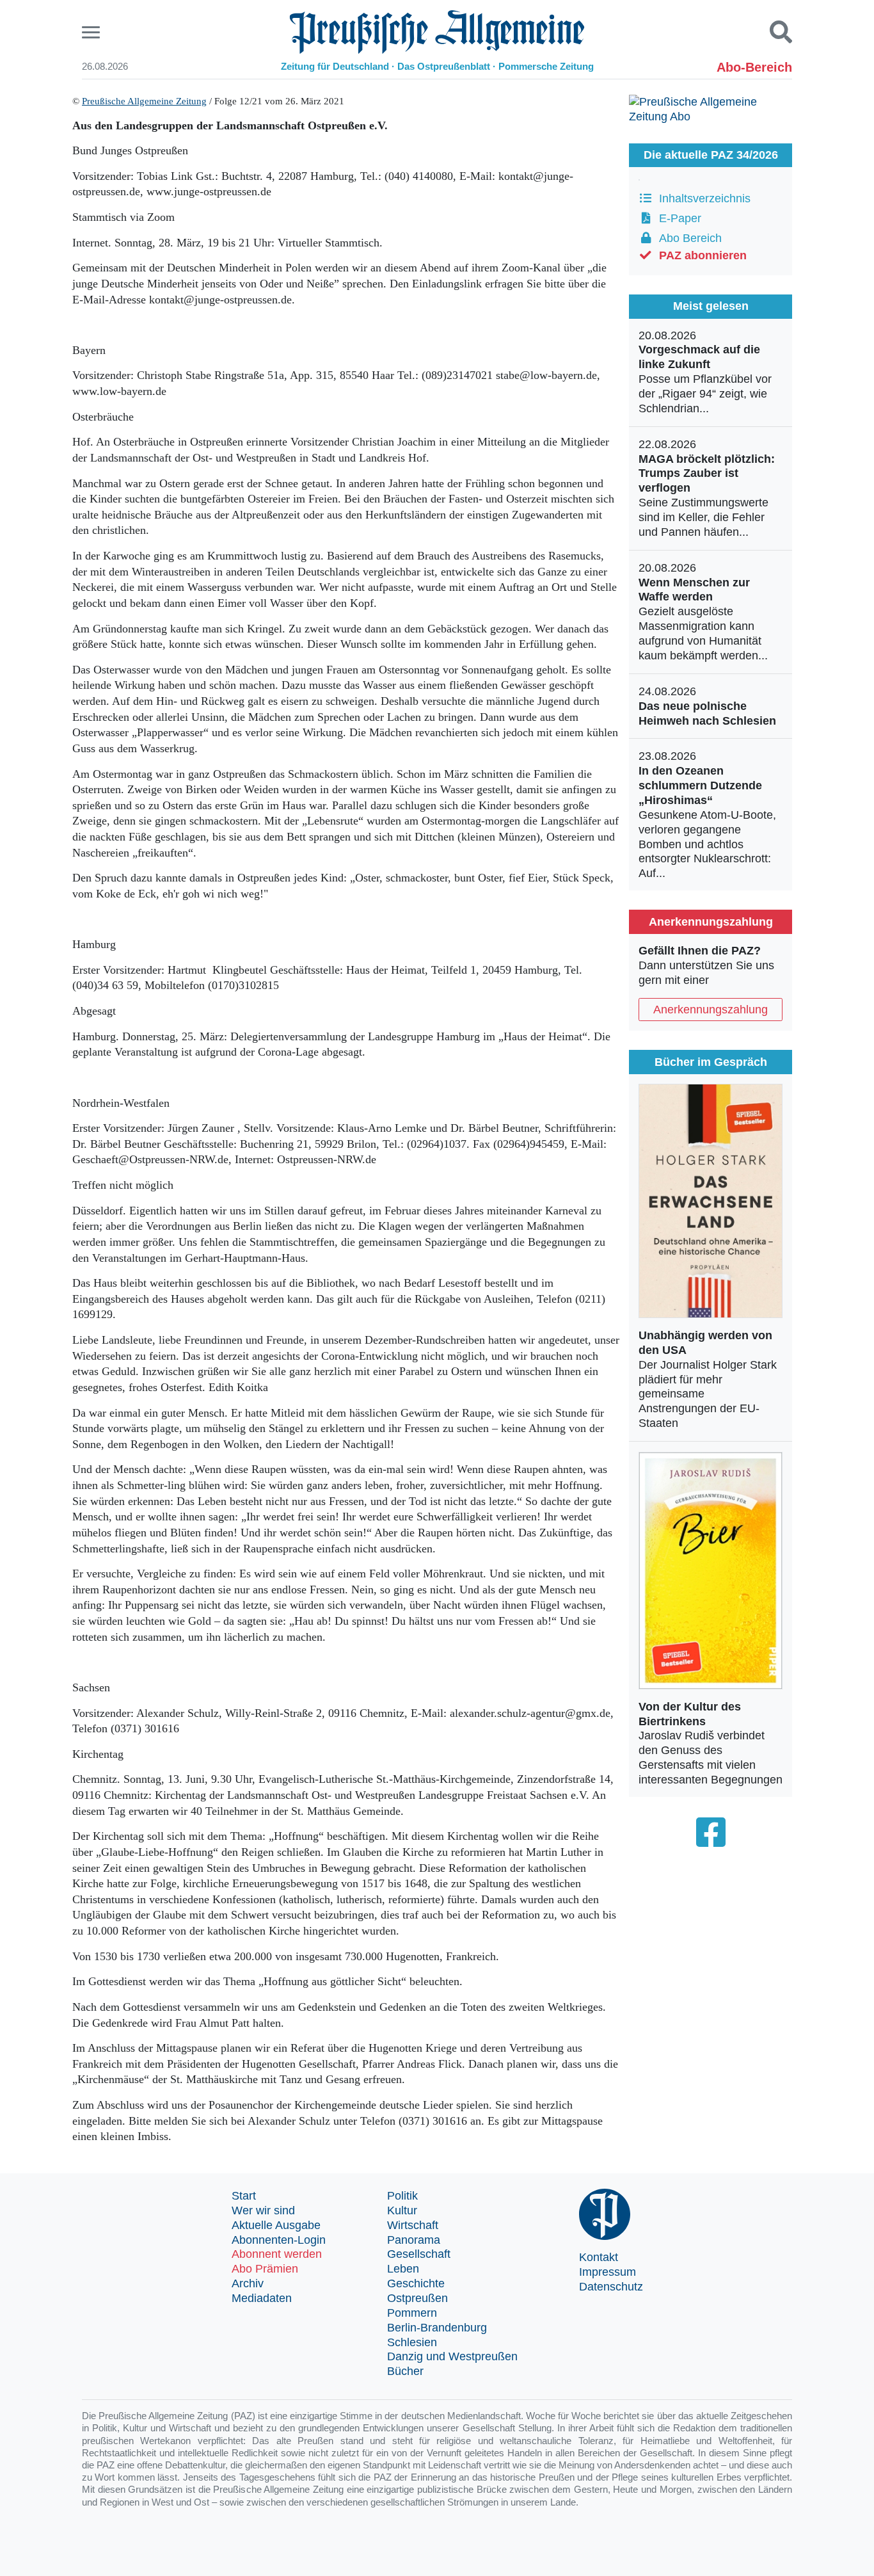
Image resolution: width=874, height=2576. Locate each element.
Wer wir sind (263, 2210)
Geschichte (416, 2283)
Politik (402, 2196)
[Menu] (92, 32)
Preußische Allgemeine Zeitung (144, 101)
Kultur (402, 2210)
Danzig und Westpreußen (452, 2356)
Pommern (412, 2313)
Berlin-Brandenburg (437, 2328)
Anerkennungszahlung (711, 1010)
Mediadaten (262, 2298)
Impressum (608, 2272)
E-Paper (677, 218)
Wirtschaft (413, 2225)
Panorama (414, 2240)
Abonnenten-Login (279, 2240)
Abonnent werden (277, 2254)
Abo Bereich (687, 238)
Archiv (248, 2283)
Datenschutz (611, 2287)
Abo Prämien (265, 2269)
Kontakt (599, 2257)
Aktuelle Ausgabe (276, 2225)
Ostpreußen (417, 2298)
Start (244, 2196)
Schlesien (412, 2342)
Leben (403, 2269)
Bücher (405, 2371)
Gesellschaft (419, 2254)
